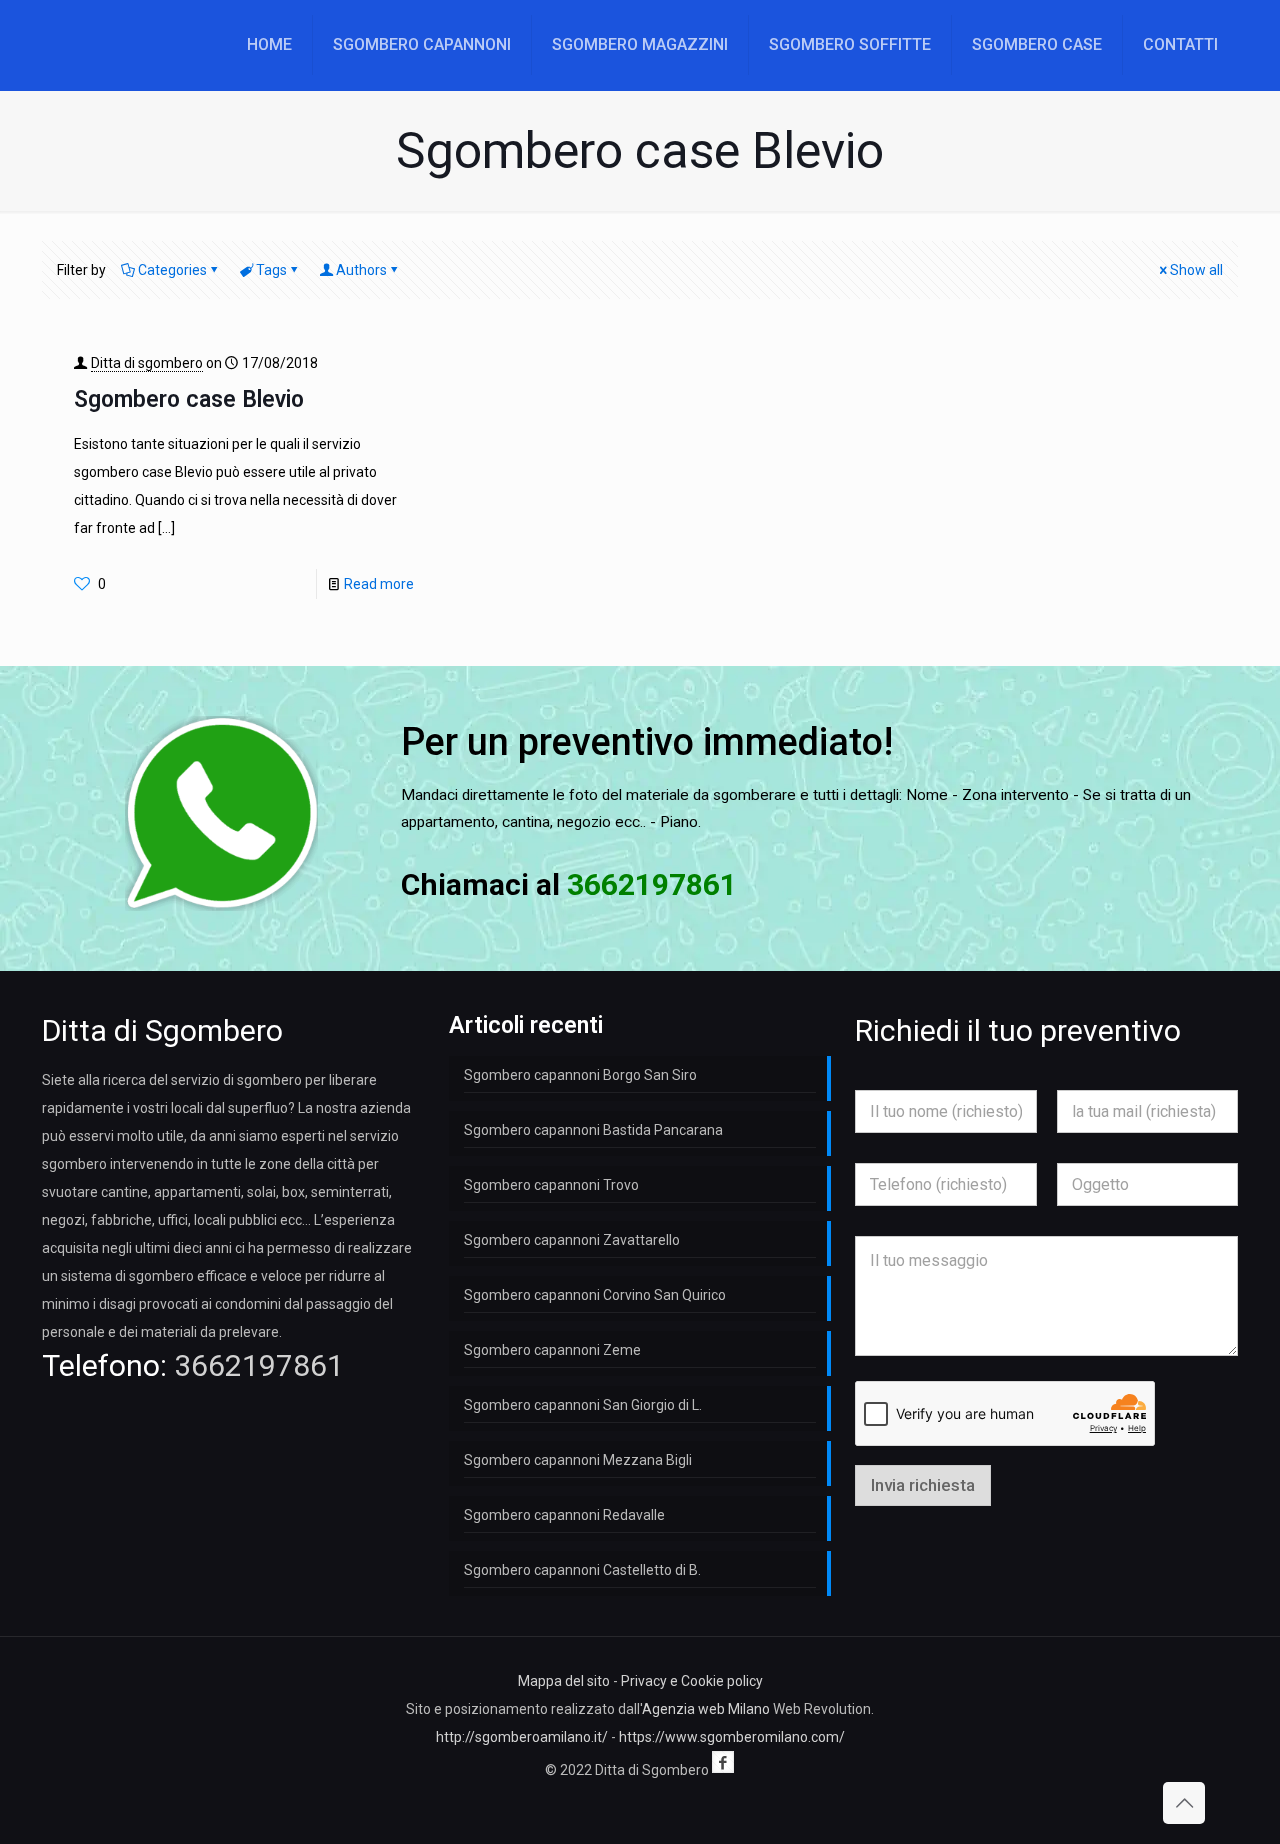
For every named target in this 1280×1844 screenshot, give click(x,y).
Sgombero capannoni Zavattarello (572, 1240)
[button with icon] (723, 1762)
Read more (379, 584)
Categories (172, 270)
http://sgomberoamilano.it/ (522, 1737)
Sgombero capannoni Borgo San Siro (580, 1075)
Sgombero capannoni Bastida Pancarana (593, 1130)
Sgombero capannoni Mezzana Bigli (578, 1460)
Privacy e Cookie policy (692, 1681)
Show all (1196, 270)
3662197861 (259, 1365)
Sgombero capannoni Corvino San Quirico (595, 1295)
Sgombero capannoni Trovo (551, 1185)
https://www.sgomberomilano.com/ (732, 1737)
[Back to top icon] (1184, 1803)
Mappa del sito (564, 1681)
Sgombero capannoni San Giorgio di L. (583, 1405)
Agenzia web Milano (706, 1709)
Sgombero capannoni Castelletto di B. (582, 1570)
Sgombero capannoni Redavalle (564, 1515)
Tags (271, 270)
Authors (361, 270)
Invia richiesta (923, 1485)
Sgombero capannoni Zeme (552, 1350)
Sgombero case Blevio (189, 399)
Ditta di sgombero (147, 363)
